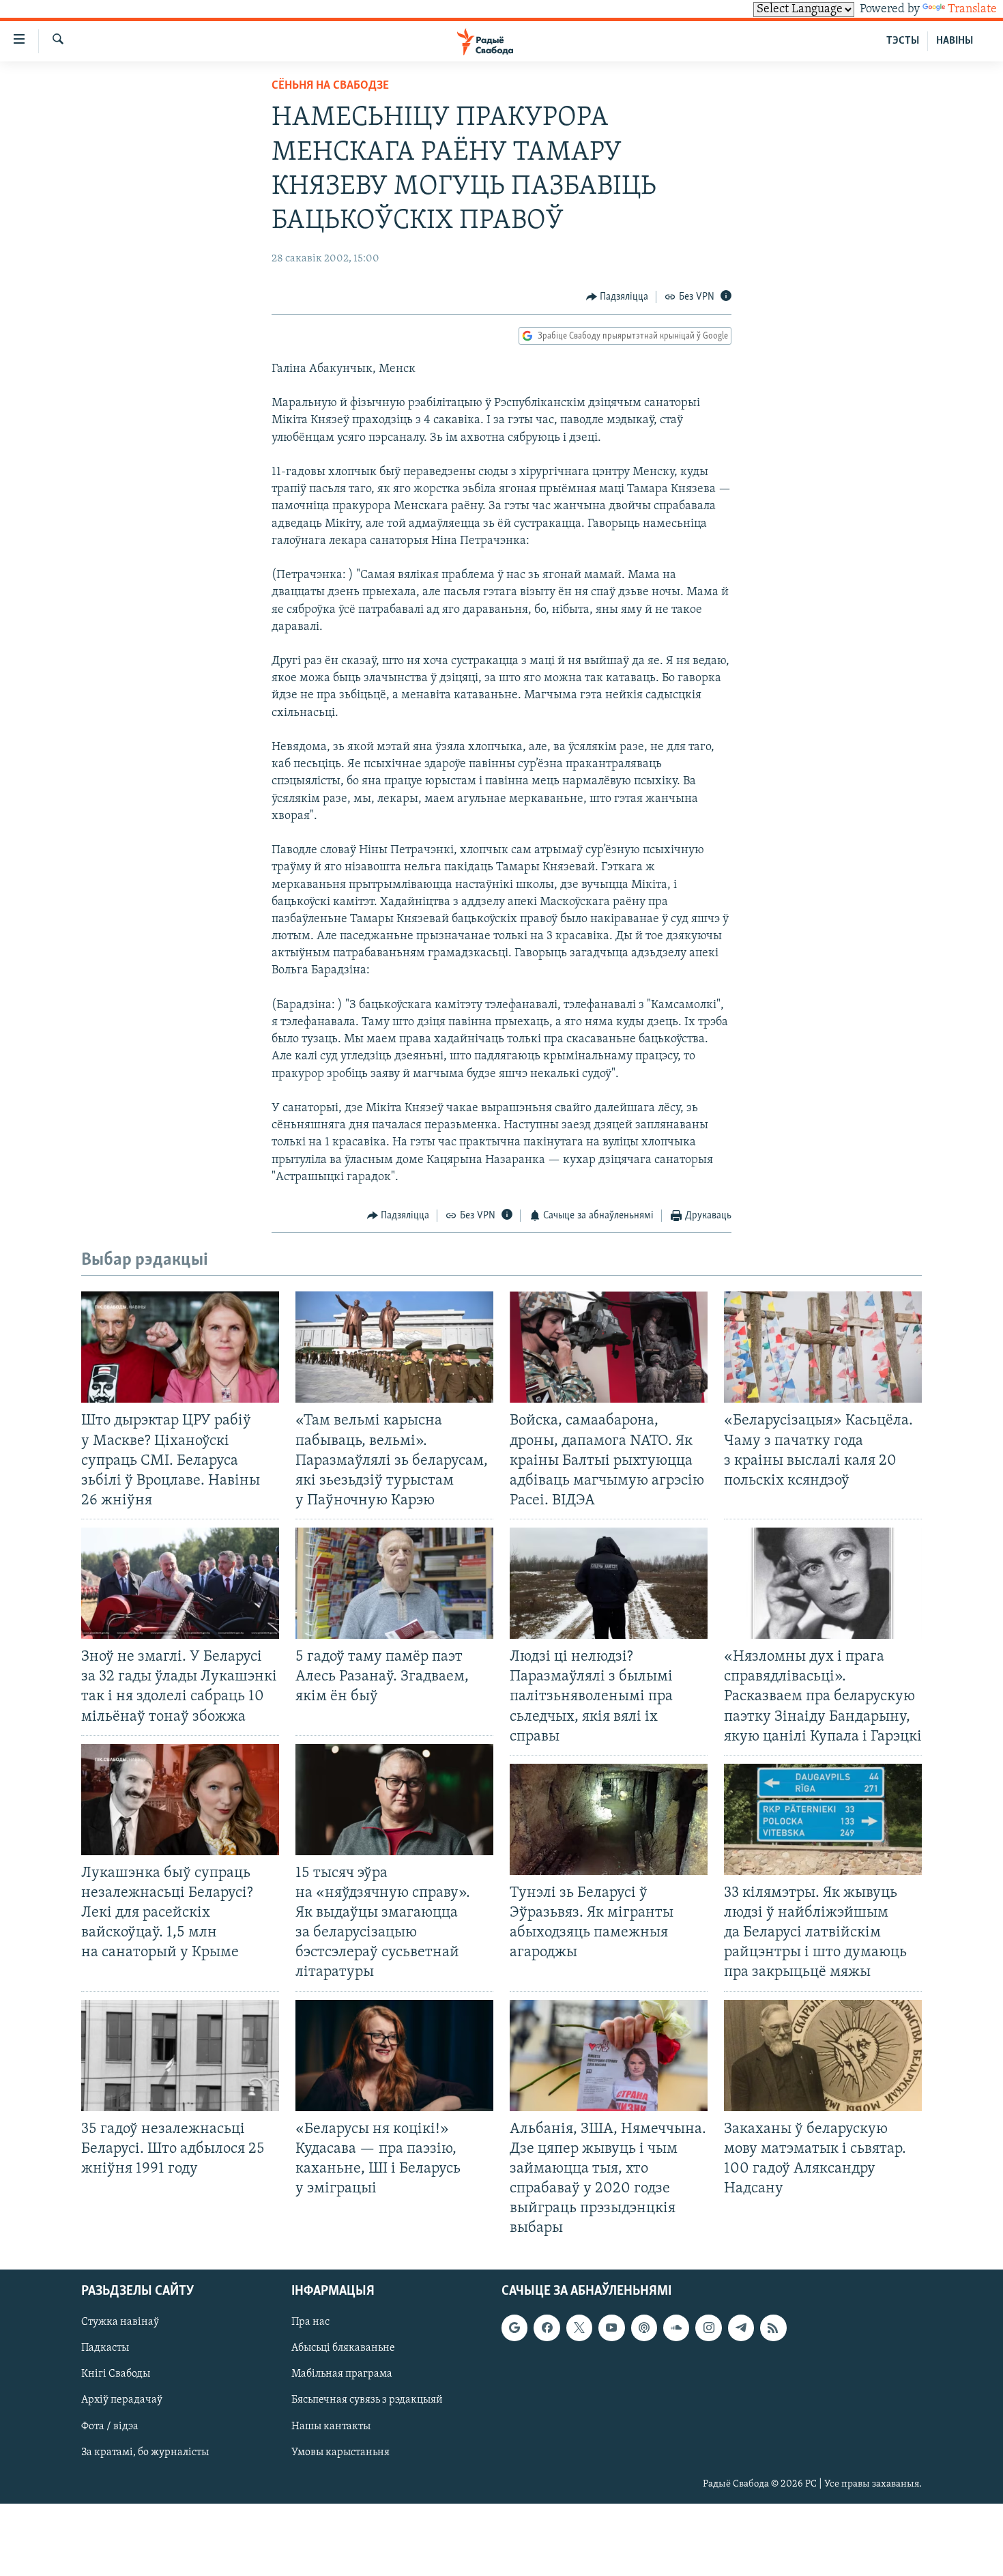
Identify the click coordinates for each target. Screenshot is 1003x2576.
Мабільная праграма (342, 2375)
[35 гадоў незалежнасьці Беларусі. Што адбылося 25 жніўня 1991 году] (180, 2056)
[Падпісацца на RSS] (773, 2328)
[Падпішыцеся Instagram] (708, 2328)
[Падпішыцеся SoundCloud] (676, 2328)
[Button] (617, 297)
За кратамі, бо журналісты (145, 2452)
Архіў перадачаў (122, 2401)
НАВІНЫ (955, 41)
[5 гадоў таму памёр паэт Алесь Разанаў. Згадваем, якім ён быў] (394, 1583)
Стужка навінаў (120, 2323)
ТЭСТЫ (903, 41)
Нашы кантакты (331, 2427)
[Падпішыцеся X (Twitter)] (579, 2328)
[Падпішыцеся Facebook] (547, 2328)
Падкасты (105, 2349)
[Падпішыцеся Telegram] (741, 2328)
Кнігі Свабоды (116, 2375)
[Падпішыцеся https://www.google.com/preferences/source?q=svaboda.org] (514, 2328)
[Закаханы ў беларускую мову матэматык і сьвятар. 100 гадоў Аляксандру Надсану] (823, 2056)
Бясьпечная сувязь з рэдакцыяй (367, 2401)
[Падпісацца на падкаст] (644, 2328)
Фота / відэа (110, 2427)
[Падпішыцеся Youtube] (611, 2328)
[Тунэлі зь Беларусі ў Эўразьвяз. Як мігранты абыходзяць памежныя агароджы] (609, 1819)
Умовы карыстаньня (340, 2452)
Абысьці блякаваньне (343, 2349)
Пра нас (310, 2323)
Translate (972, 10)
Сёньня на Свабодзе (330, 86)
